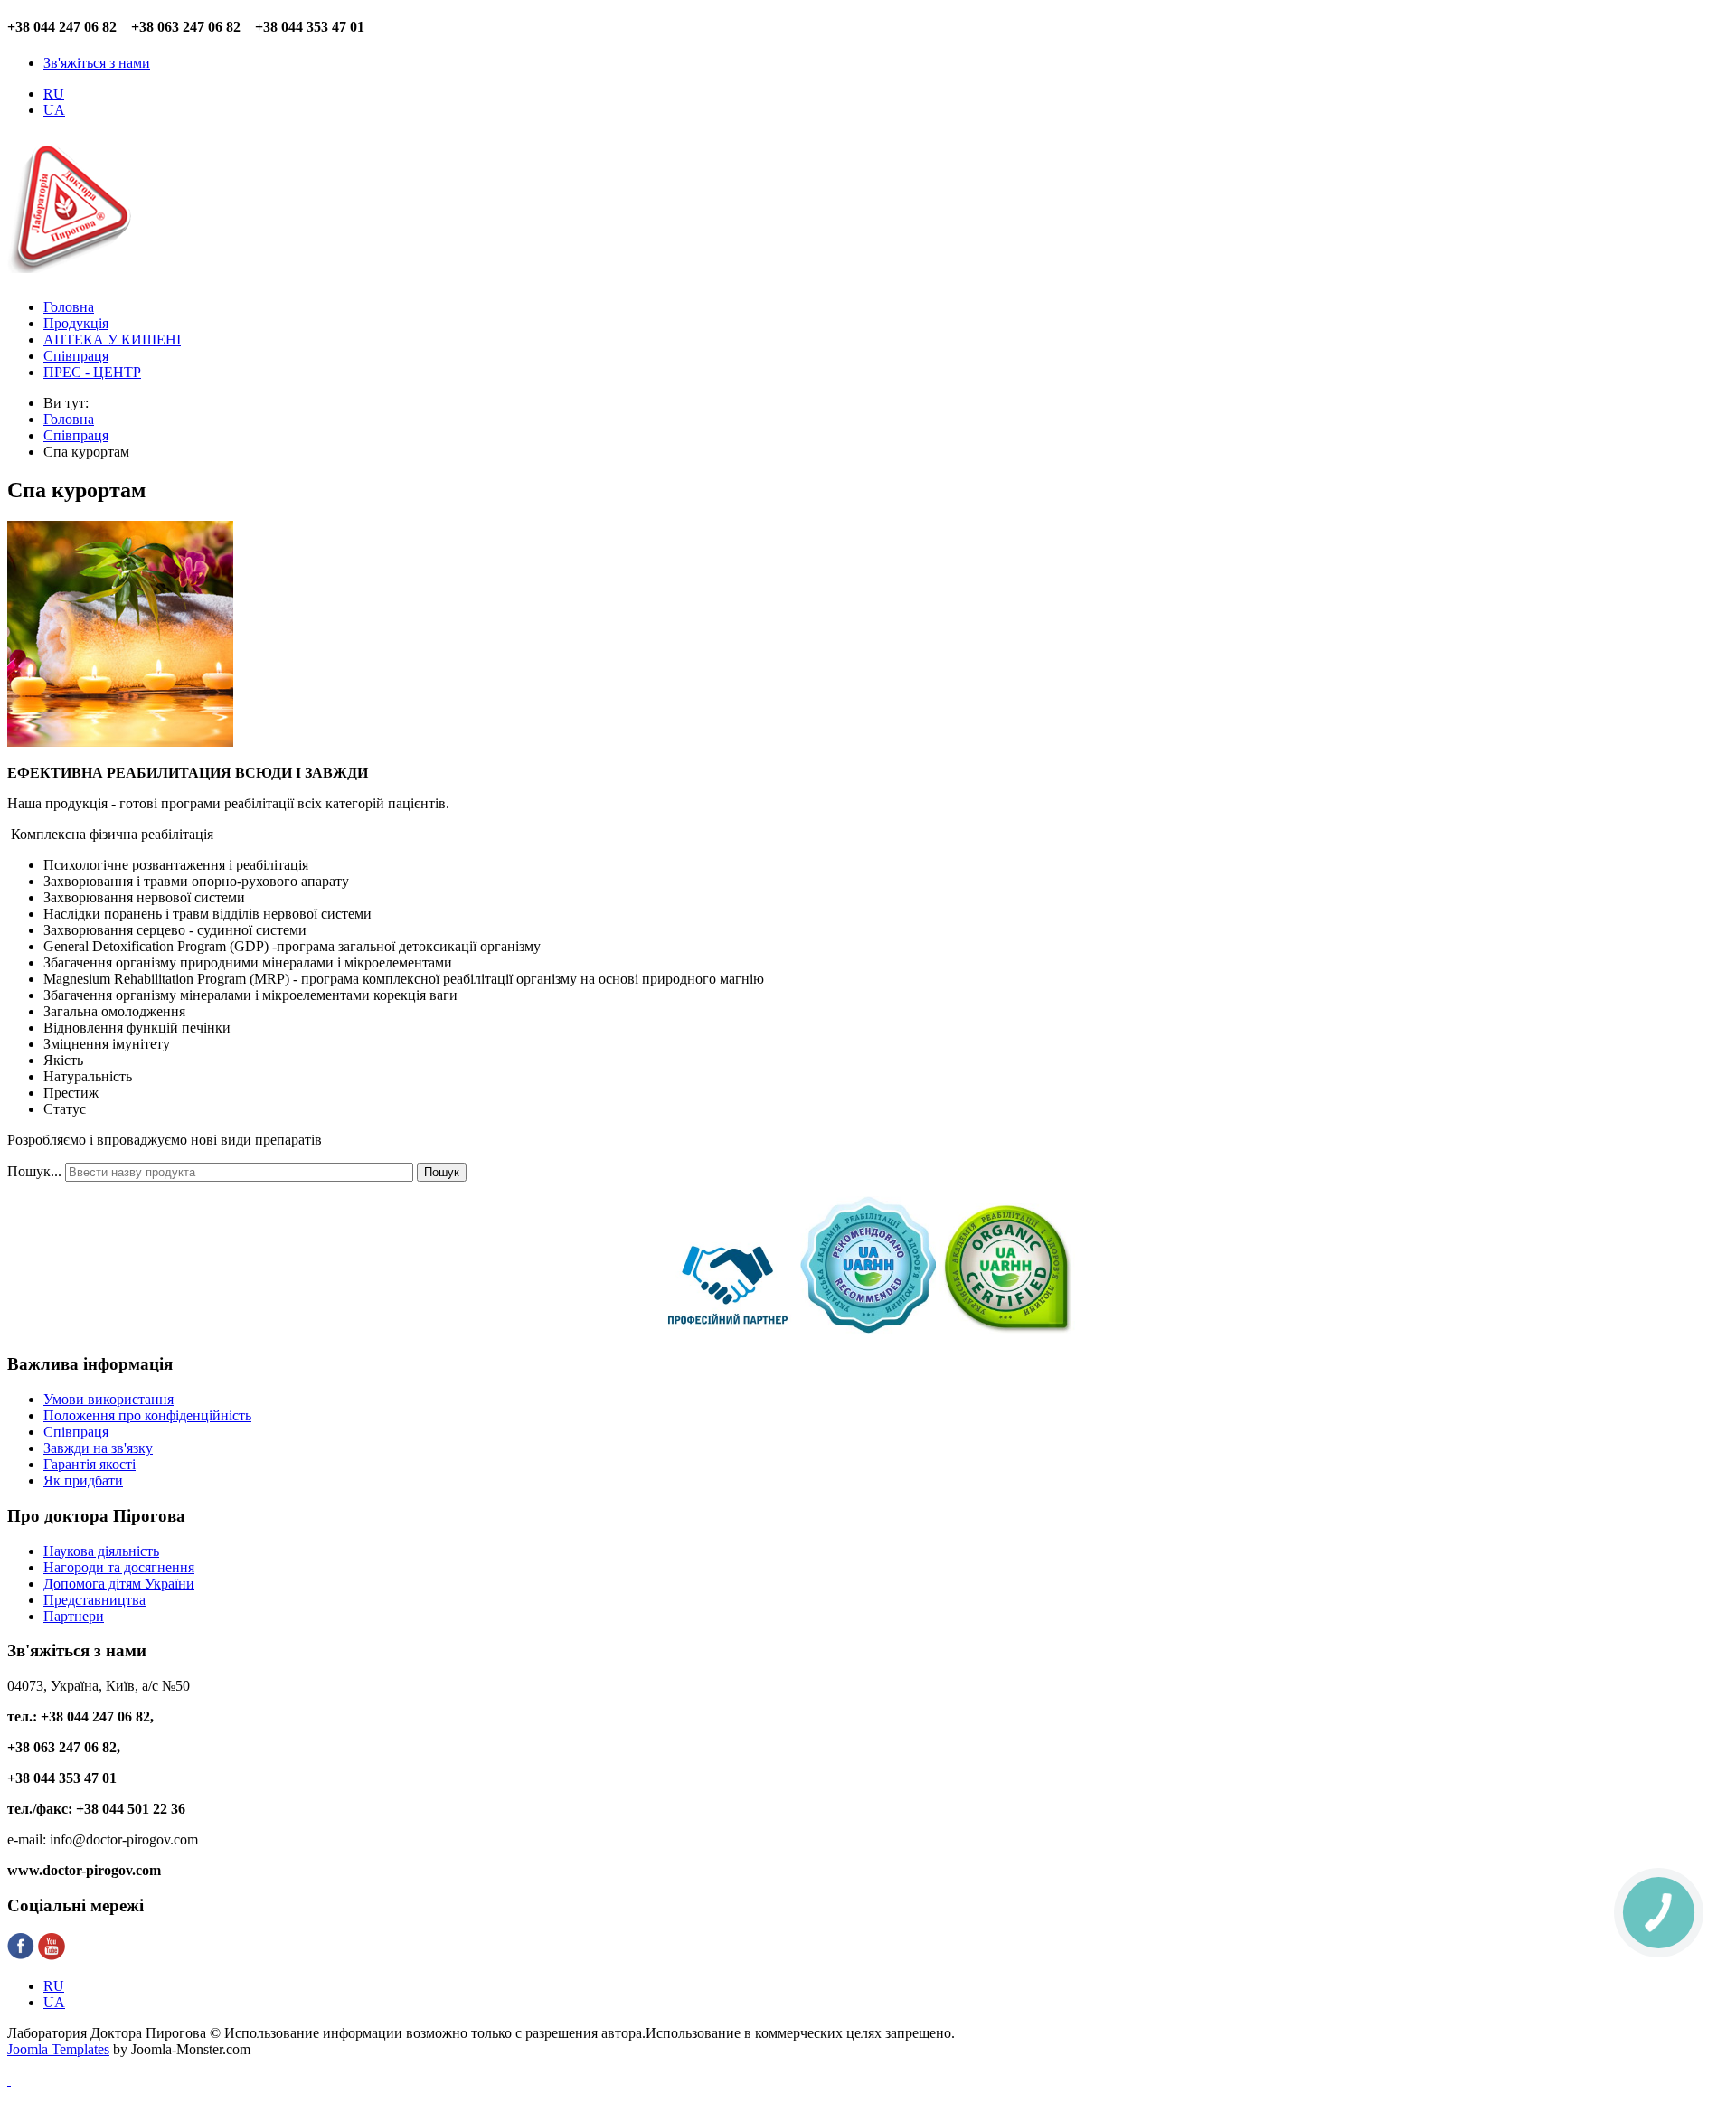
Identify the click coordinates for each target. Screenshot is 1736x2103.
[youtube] (52, 1955)
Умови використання (108, 1399)
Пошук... (34, 1171)
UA (54, 110)
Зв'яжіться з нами (97, 63)
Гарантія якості (90, 1464)
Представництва (94, 1600)
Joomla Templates (58, 2049)
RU (54, 94)
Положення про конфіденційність (147, 1415)
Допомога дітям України (119, 1584)
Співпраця (76, 1432)
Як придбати (83, 1481)
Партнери (74, 1616)
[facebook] (21, 1955)
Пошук (442, 1172)
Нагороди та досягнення (119, 1567)
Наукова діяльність (101, 1551)
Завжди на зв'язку (98, 1448)
